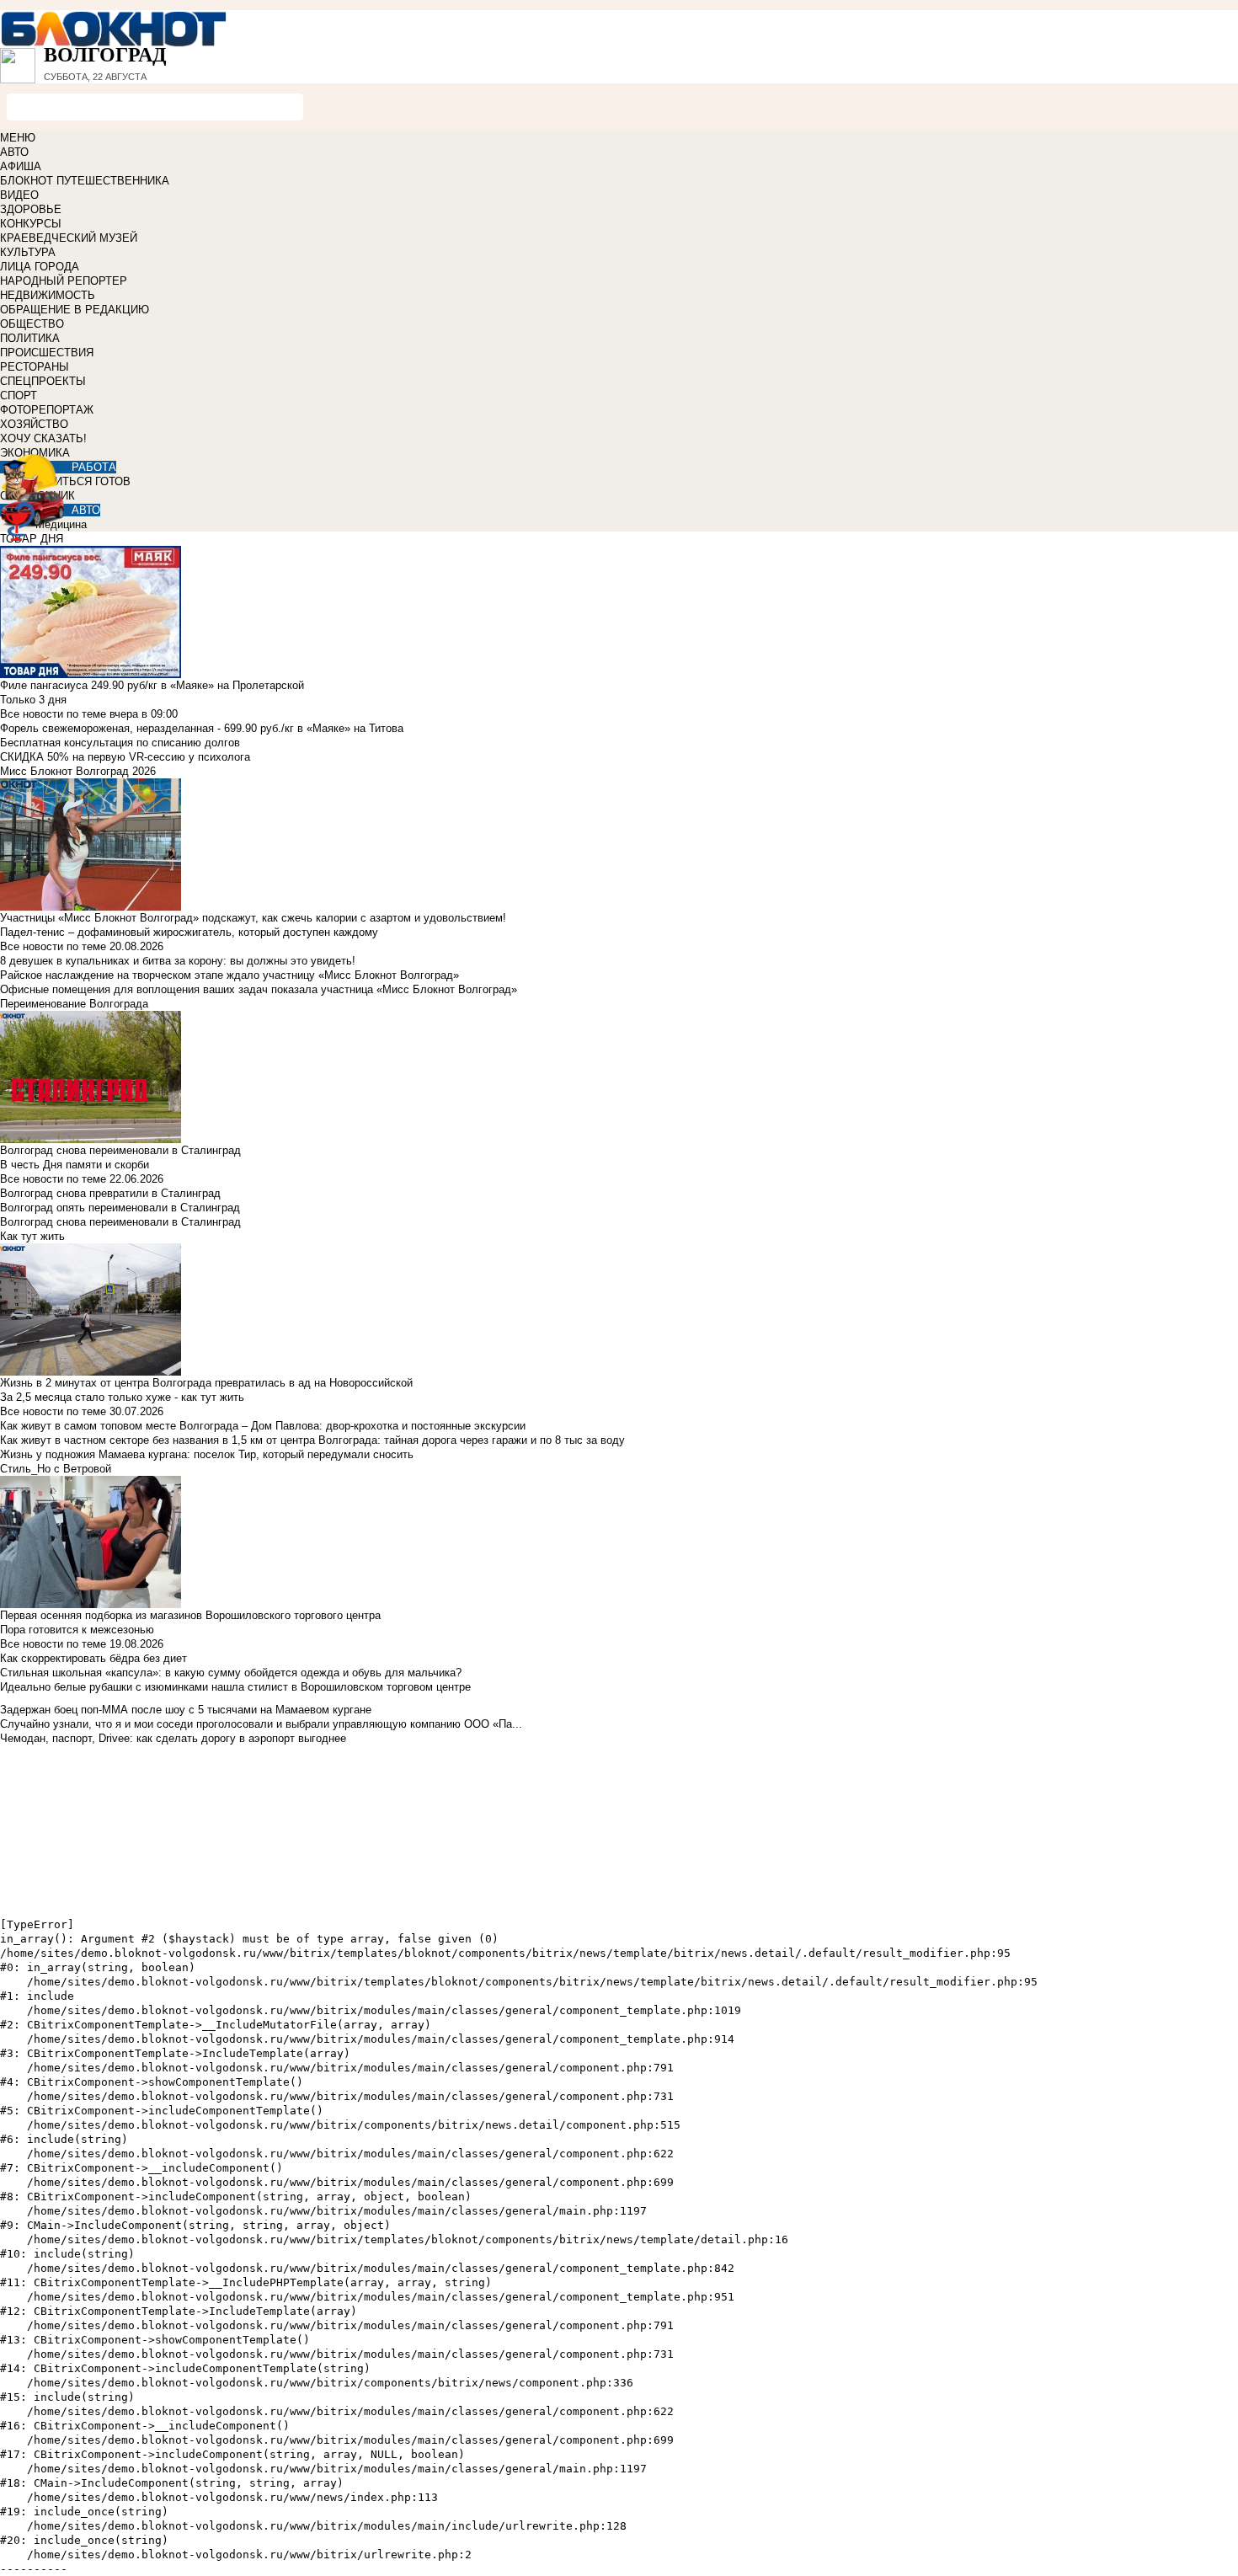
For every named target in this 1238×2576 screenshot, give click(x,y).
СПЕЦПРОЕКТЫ (43, 381)
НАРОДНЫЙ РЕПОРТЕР (64, 281)
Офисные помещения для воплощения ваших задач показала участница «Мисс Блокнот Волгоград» (259, 989)
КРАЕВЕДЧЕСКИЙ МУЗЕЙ (69, 238)
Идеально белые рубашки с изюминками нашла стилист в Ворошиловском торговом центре (235, 1687)
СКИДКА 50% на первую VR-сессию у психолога (125, 757)
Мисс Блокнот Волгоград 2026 (78, 771)
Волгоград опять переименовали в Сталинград (120, 1208)
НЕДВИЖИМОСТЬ (48, 295)
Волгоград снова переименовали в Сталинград (120, 1222)
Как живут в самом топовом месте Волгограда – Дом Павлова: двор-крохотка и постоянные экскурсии (263, 1426)
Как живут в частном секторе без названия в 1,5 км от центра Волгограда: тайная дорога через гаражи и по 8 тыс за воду (312, 1440)
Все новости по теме (53, 714)
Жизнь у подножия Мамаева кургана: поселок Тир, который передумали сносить (207, 1454)
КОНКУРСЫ (31, 224)
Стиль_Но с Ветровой (56, 1469)
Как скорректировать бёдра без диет (93, 1658)
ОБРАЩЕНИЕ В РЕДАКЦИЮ (75, 310)
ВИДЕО (19, 195)
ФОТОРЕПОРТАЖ (47, 410)
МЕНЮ (18, 138)
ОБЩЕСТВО (32, 324)
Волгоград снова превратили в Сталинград (110, 1193)
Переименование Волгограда (74, 1004)
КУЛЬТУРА (28, 252)
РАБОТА (94, 467)
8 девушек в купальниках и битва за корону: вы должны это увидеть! (178, 961)
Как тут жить (32, 1236)
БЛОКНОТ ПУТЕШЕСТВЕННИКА (85, 181)
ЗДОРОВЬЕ (31, 209)
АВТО (14, 152)
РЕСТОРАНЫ (35, 367)
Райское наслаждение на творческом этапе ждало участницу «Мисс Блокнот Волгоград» (229, 975)
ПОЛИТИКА (30, 338)
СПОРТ (19, 395)
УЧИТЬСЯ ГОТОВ (85, 481)
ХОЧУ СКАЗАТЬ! (43, 438)
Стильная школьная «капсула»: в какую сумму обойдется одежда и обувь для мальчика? (231, 1673)
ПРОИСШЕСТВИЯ (47, 353)
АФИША (21, 166)
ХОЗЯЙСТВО (34, 424)
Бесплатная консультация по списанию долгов (120, 743)
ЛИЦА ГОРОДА (40, 267)
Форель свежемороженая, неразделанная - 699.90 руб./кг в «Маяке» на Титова (202, 728)
